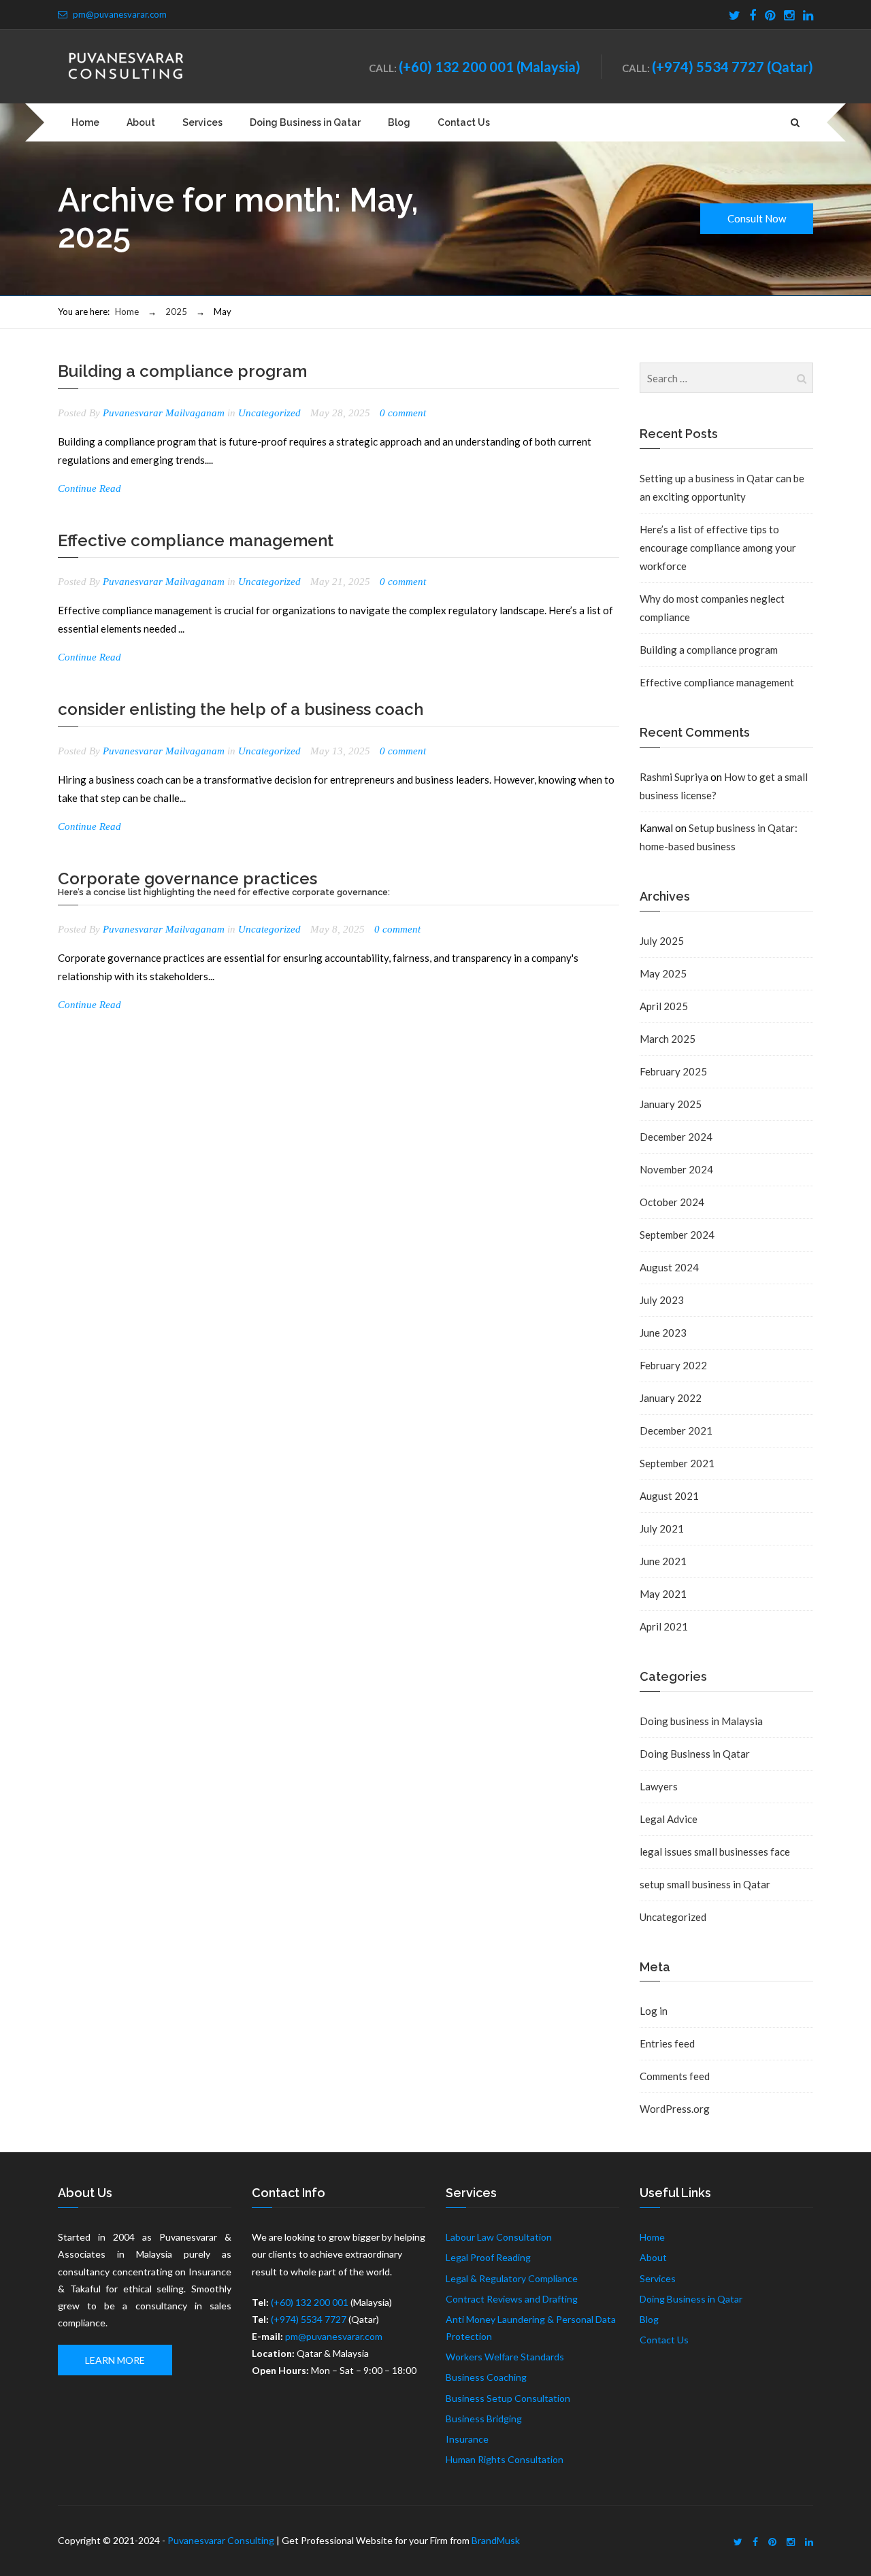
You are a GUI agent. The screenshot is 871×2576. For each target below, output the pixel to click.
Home (85, 122)
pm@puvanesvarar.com (120, 14)
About (141, 122)
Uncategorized (269, 413)
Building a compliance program (182, 371)
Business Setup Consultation (508, 2398)
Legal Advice (669, 1819)
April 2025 (664, 1006)
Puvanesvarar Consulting (221, 2540)
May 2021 (663, 1594)
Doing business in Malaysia (701, 1721)
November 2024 (676, 1169)
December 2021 (676, 1431)
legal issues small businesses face (715, 1852)
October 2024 (672, 1202)
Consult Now (757, 218)
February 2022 (673, 1365)
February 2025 (673, 1071)
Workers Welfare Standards (505, 2357)
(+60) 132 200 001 (456, 67)
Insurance (467, 2439)
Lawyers (659, 1786)
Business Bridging (484, 2419)
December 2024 (676, 1137)
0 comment (403, 413)
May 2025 (663, 973)
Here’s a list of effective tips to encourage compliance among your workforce (718, 548)
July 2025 (662, 941)
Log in (654, 2011)
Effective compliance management (196, 540)
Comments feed (675, 2076)
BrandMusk (496, 2540)
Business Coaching (486, 2377)
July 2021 (662, 1528)
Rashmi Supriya (674, 777)
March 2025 (668, 1039)
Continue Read (89, 488)
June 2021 (663, 1561)
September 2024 (677, 1235)
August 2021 (669, 1496)
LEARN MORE (115, 2360)
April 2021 (664, 1626)
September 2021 (677, 1463)
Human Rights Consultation (505, 2459)
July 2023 (662, 1300)
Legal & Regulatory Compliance (512, 2278)
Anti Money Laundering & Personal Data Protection (531, 2328)
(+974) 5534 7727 (708, 67)
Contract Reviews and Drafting (512, 2299)
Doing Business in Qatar (305, 122)
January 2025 (671, 1104)
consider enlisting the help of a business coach (241, 709)
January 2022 (671, 1398)
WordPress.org (675, 2109)
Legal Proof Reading (488, 2257)
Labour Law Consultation (499, 2237)
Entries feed (667, 2043)
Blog (399, 122)
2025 (176, 312)
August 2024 (669, 1267)
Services (202, 122)
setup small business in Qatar (705, 1884)
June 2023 (663, 1333)
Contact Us (464, 122)
